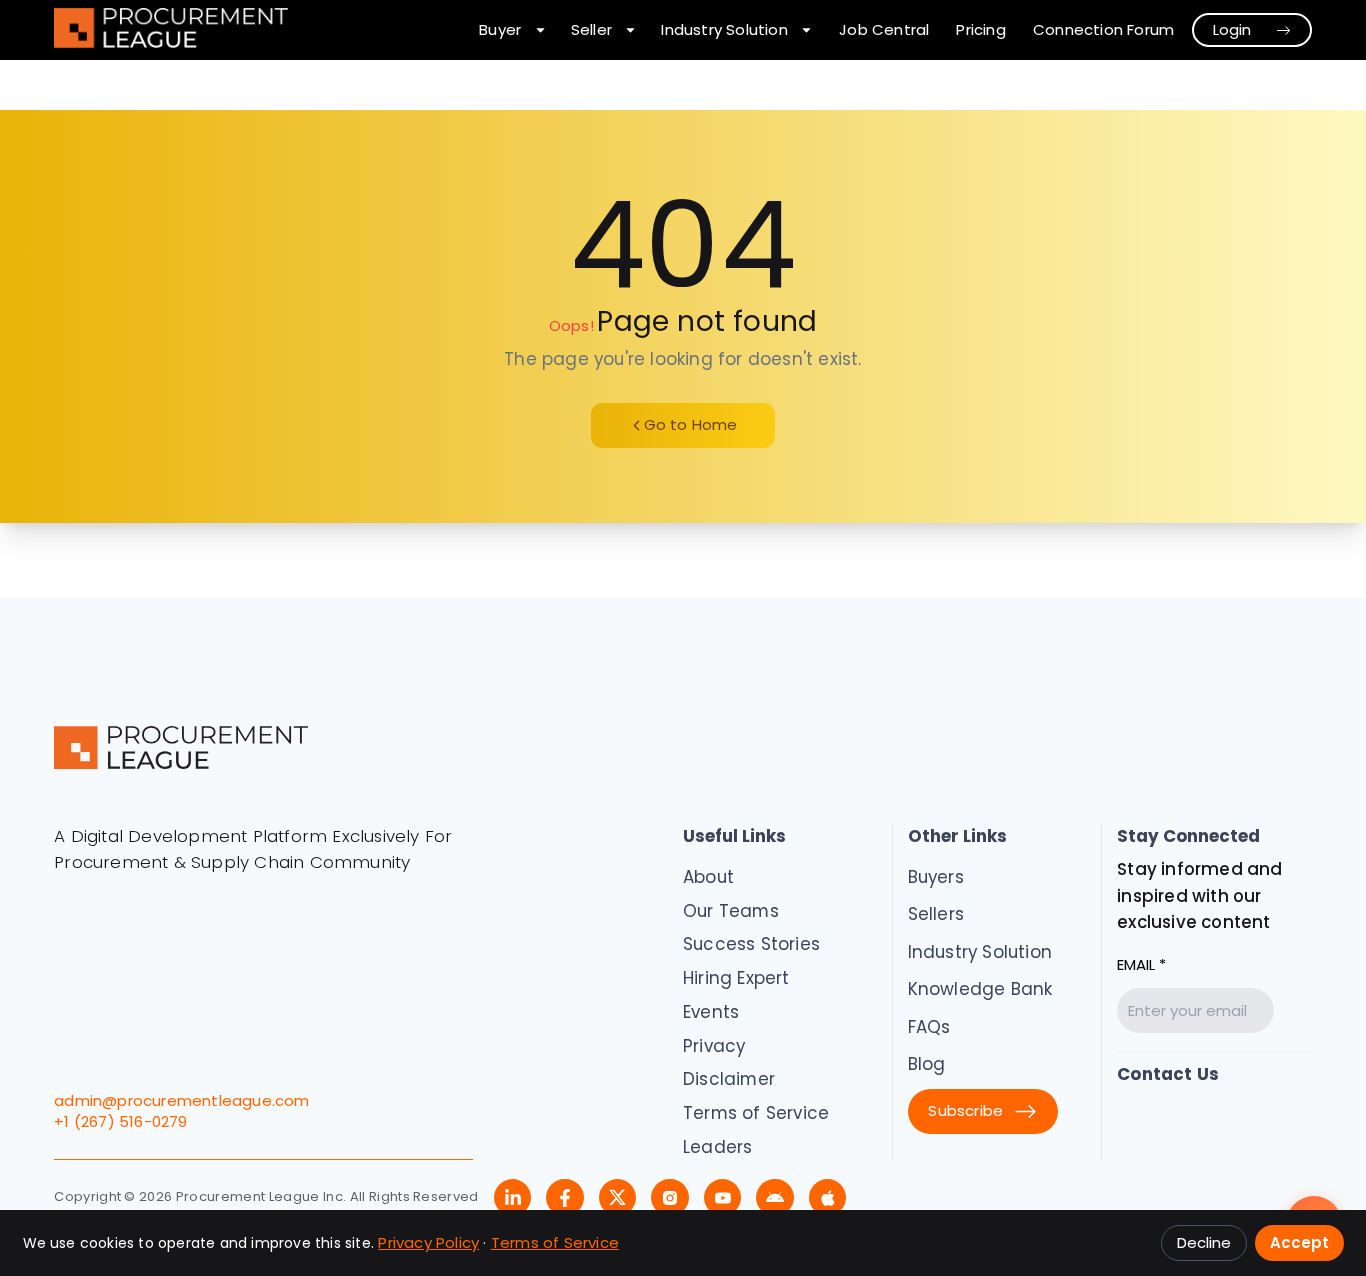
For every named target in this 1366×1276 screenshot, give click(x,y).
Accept (1299, 1242)
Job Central (884, 29)
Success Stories (751, 944)
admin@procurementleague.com (181, 1100)
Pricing (980, 29)
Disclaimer (729, 1079)
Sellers (936, 914)
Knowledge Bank (980, 989)
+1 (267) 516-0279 (120, 1121)
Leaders (717, 1147)
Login (1232, 29)
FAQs (929, 1027)
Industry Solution (980, 952)
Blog (927, 1064)
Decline (1204, 1242)
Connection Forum (1103, 29)
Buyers (936, 877)
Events (711, 1012)
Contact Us (1168, 1074)
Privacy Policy (428, 1242)
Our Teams (731, 911)
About (708, 877)
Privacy (714, 1046)
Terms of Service (756, 1113)
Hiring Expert (736, 978)
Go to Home (691, 424)
